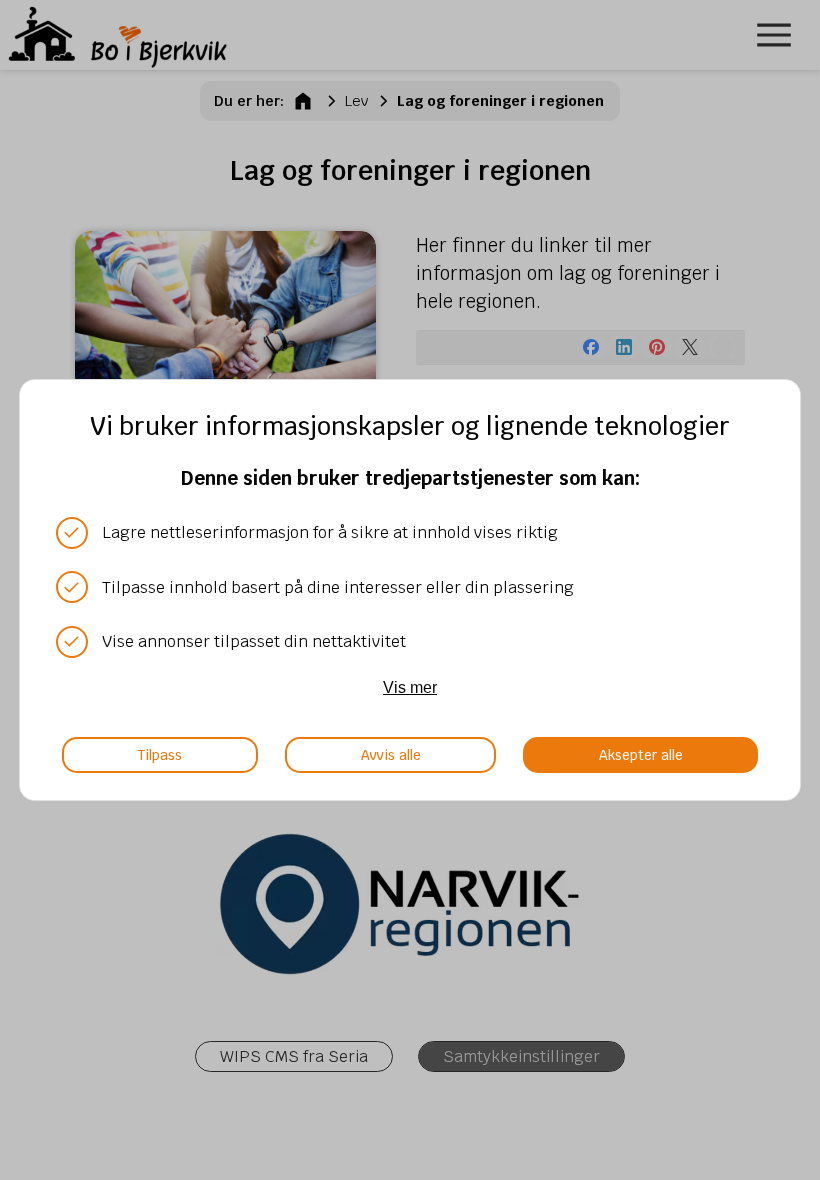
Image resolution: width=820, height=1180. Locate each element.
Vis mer (410, 687)
